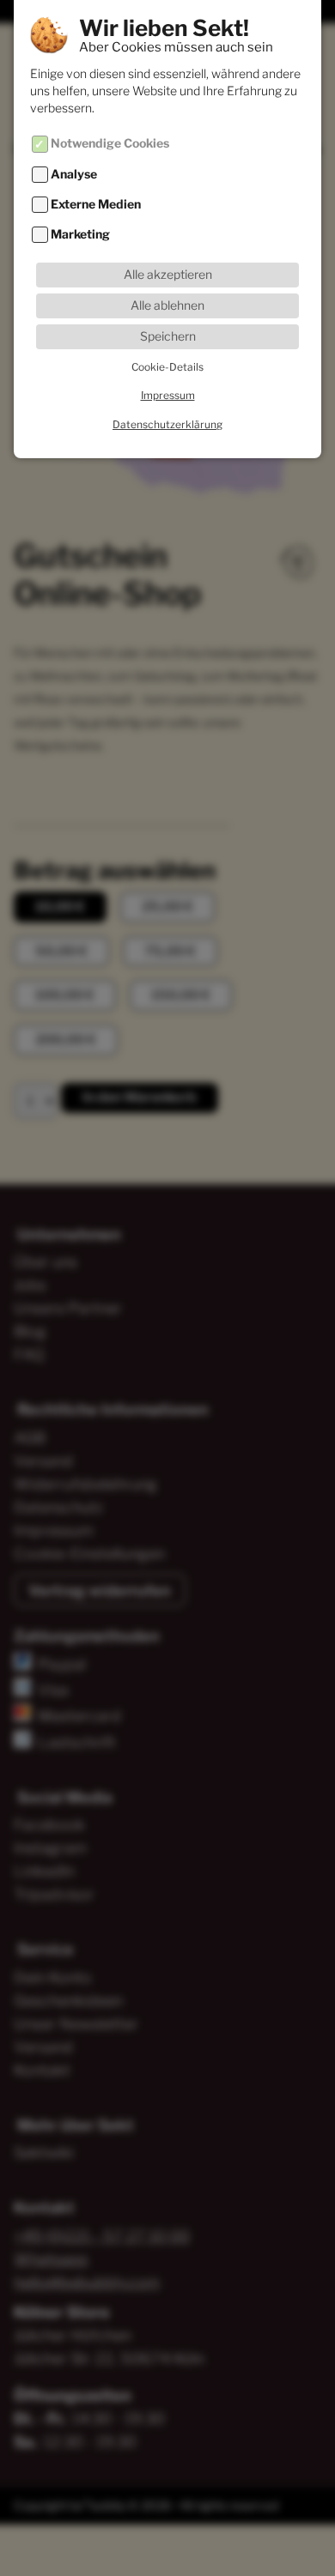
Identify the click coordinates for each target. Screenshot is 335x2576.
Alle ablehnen (167, 305)
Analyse (74, 174)
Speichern (168, 336)
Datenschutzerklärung (167, 424)
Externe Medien (96, 204)
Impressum (168, 395)
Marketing (80, 235)
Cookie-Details (167, 367)
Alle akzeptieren (168, 275)
